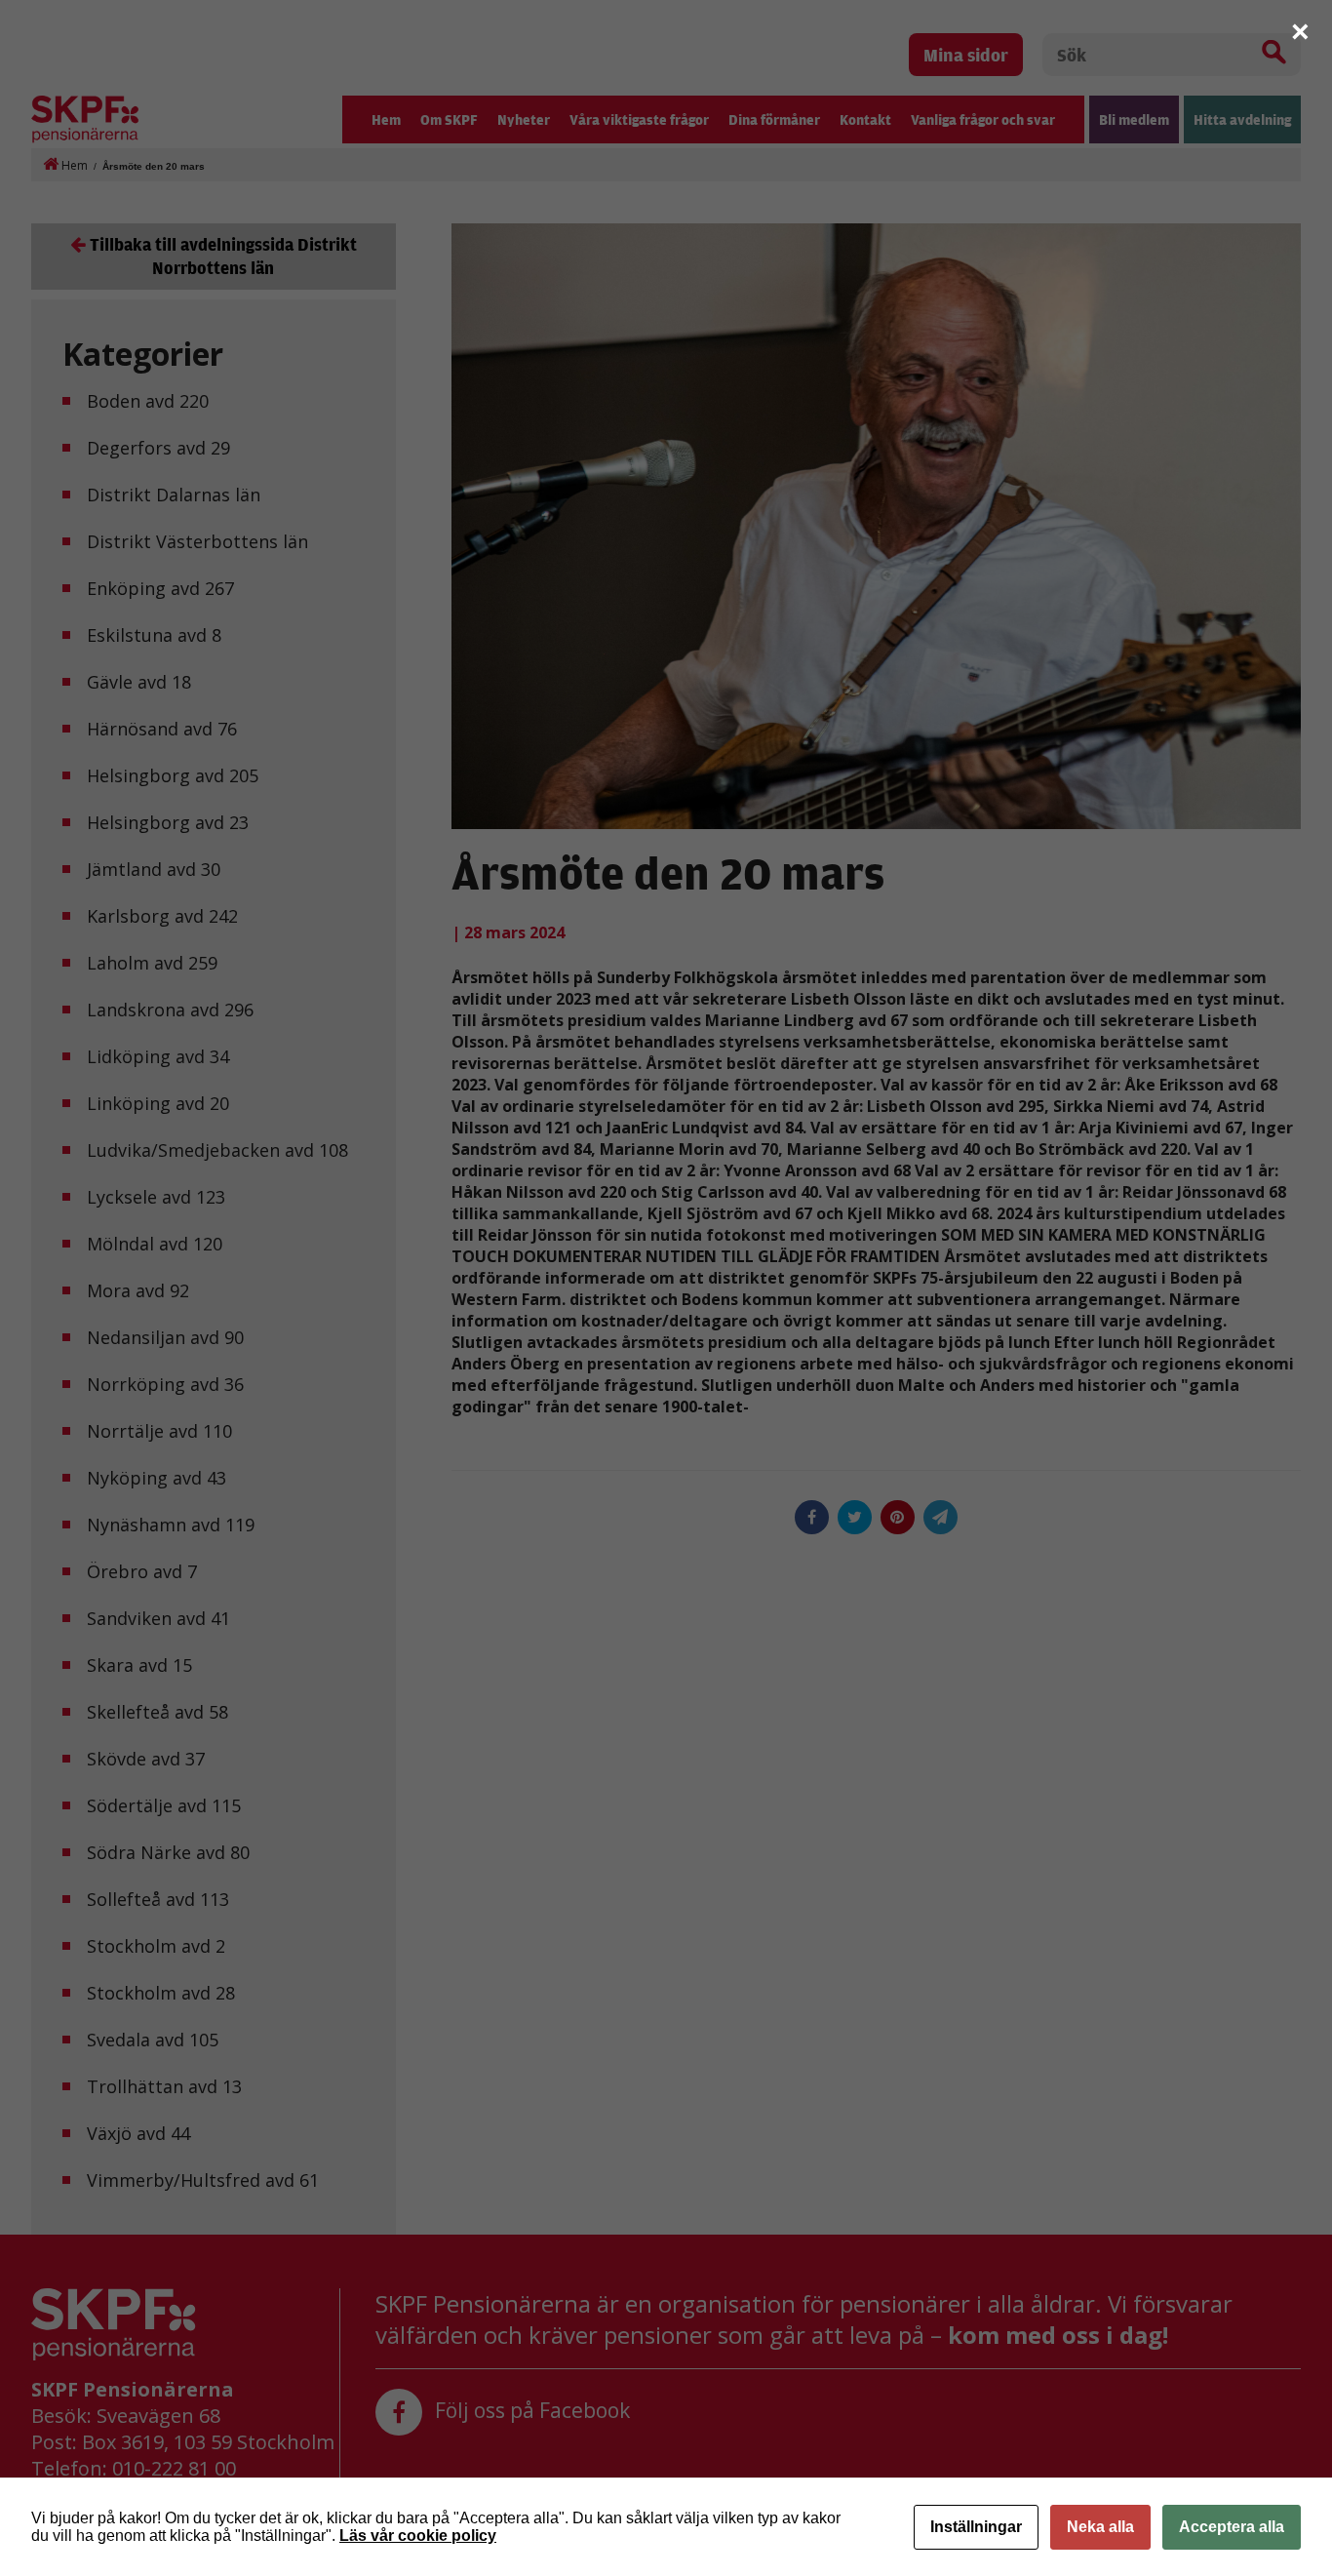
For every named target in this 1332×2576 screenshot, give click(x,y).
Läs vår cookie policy (418, 2536)
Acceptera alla (1232, 2527)
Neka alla (1100, 2527)
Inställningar (976, 2527)
